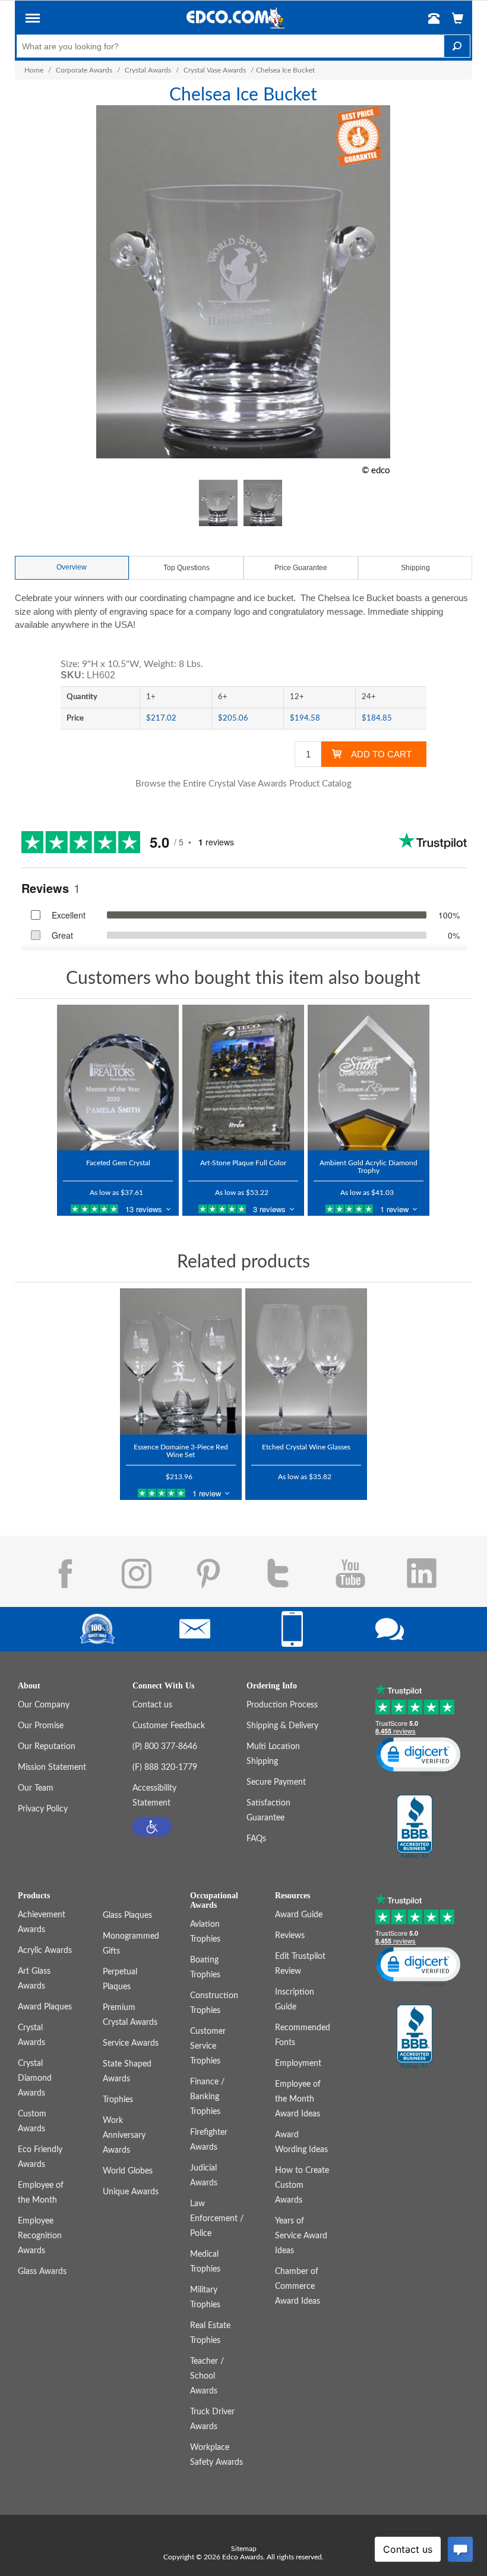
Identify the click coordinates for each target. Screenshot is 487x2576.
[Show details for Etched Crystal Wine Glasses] (306, 1361)
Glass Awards (42, 2272)
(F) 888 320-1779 (165, 1767)
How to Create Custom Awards (302, 2185)
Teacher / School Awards (207, 2376)
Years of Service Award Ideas (301, 2236)
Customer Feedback (169, 1726)
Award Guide (299, 1915)
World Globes (128, 2171)
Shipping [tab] (415, 568)
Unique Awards (131, 2192)
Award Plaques (45, 2007)
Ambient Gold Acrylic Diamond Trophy (369, 1167)
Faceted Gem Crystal (118, 1163)
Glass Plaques (127, 1916)
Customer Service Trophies (208, 2046)
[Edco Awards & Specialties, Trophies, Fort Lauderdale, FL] (415, 1828)
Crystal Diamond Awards (35, 2078)
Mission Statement (52, 1767)
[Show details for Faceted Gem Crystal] (118, 1078)
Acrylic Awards (45, 1951)
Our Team (36, 1788)
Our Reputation (47, 1747)
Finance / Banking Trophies (207, 2097)
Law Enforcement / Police (217, 2219)
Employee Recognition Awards (40, 2236)
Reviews (290, 1936)
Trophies (118, 2100)
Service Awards (131, 2043)
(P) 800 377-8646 (165, 1747)
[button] (33, 20)
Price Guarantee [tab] (301, 568)
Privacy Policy (43, 1809)
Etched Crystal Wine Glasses (306, 1447)
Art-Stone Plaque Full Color (243, 1163)
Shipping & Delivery (282, 1726)
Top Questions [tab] (186, 568)
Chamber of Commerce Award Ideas (298, 2286)
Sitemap (244, 2549)
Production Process (282, 1705)
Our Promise (41, 1726)
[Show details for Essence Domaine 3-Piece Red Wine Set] (181, 1361)
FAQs (256, 1839)
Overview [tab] (72, 567)
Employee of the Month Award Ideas (298, 2099)
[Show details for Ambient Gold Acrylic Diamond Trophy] (369, 1078)
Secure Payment (276, 1782)
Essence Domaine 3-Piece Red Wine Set (181, 1451)
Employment (298, 2064)
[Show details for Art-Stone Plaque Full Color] (243, 1078)
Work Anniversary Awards (124, 2135)
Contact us (152, 1705)
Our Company (44, 1705)
